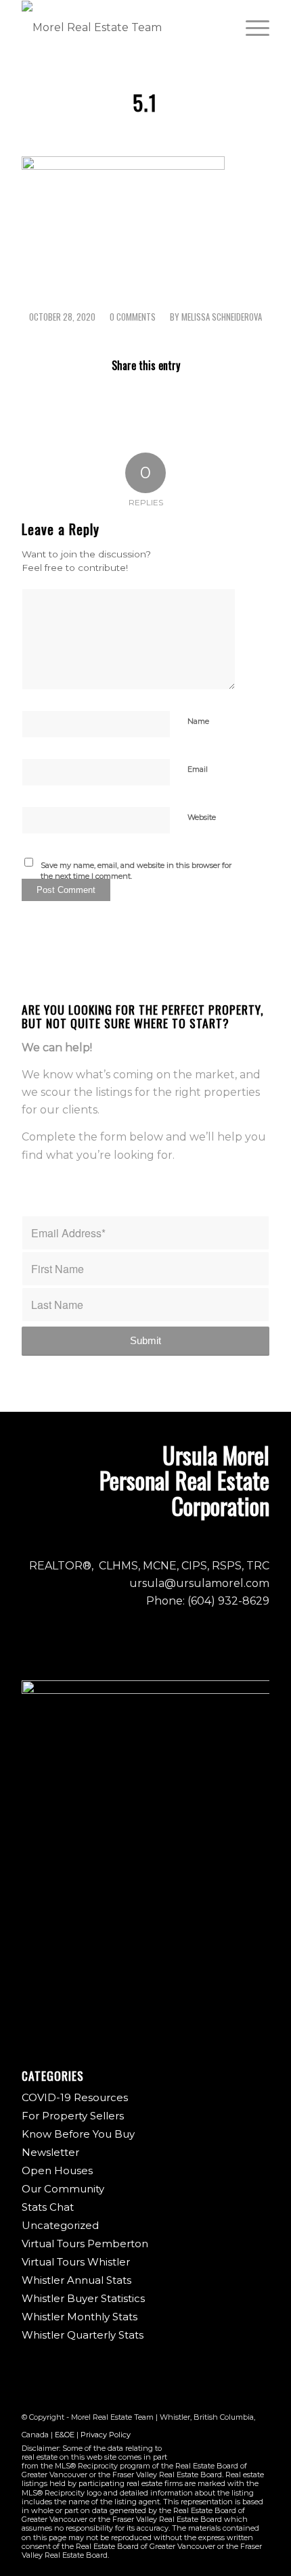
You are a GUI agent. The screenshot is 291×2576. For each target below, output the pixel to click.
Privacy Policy (106, 2435)
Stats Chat (48, 2207)
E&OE (65, 2435)
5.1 (145, 102)
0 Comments (133, 317)
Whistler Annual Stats (76, 2280)
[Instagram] (219, 2451)
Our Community (63, 2189)
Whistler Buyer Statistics (83, 2298)
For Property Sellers (73, 2116)
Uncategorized (60, 2225)
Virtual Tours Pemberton (85, 2244)
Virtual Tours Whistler (76, 2262)
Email (198, 769)
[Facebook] (198, 2451)
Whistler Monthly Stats (80, 2317)
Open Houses (57, 2170)
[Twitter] (239, 2451)
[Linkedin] (259, 2451)
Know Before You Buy (78, 2134)
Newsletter (50, 2152)
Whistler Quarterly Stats (83, 2335)
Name (198, 721)
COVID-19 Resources (75, 2097)
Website (202, 817)
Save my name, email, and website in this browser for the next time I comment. (136, 871)
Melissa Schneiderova (222, 317)
